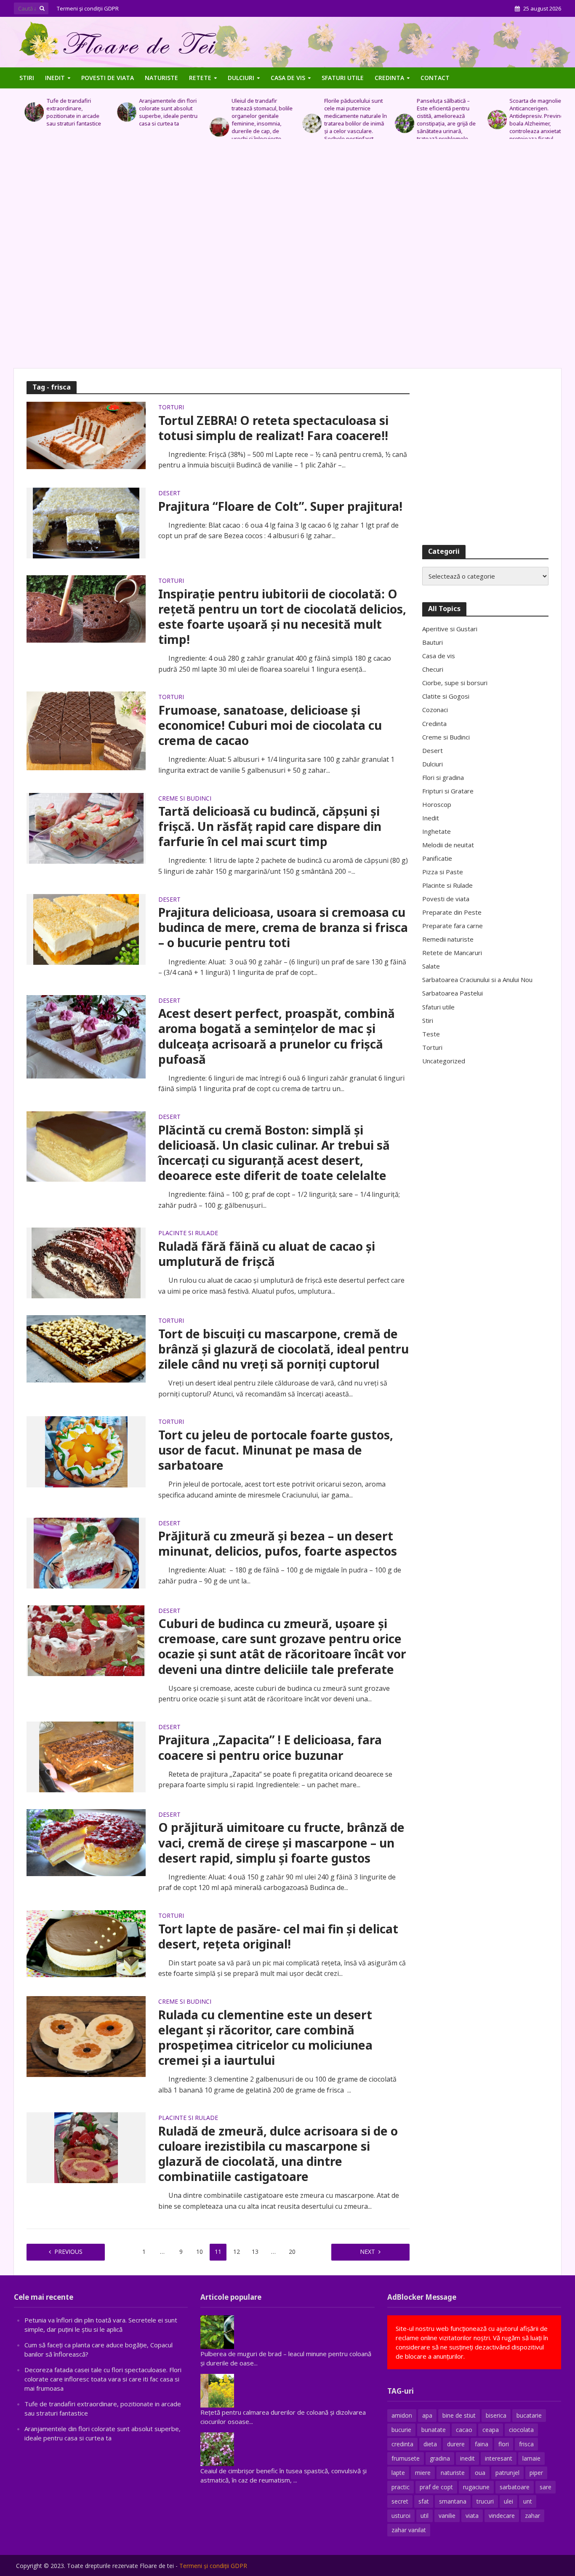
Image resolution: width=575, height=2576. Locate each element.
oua (480, 2473)
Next (367, 2252)
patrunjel (507, 2473)
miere (423, 2473)
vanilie (447, 2516)
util (425, 2516)
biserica (496, 2415)
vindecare (502, 2516)
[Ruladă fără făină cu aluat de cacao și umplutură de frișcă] (86, 1263)
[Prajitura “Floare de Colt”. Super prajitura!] (86, 522)
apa (427, 2415)
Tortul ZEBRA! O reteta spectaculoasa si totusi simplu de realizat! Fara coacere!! (273, 428)
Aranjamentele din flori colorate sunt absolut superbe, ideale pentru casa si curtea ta (158, 112)
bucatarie (529, 2415)
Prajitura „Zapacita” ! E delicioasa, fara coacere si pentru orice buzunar (270, 1747)
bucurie (401, 2430)
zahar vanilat (409, 2530)
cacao (464, 2430)
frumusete (406, 2458)
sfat (424, 2501)
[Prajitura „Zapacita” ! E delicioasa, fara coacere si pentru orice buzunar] (86, 1756)
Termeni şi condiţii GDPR (88, 8)
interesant (499, 2458)
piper (536, 2473)
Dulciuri (241, 78)
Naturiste (161, 78)
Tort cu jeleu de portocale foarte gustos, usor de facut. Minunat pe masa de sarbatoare (276, 1450)
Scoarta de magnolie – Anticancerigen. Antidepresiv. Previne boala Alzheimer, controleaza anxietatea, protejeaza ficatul (528, 120)
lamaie (531, 2458)
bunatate (434, 2430)
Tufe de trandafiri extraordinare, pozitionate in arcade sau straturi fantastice (63, 112)
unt (528, 2501)
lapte (398, 2473)
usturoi (401, 2516)
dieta (430, 2444)
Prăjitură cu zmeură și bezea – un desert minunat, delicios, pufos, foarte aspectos (278, 1543)
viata (472, 2516)
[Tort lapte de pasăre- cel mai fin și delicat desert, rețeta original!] (86, 1943)
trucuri (485, 2501)
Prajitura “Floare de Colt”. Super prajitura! (280, 506)
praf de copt (436, 2487)
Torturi (171, 408)
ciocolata (521, 2430)
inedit (467, 2458)
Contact (435, 78)
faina (482, 2444)
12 (237, 2252)
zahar (532, 2516)
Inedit (55, 78)
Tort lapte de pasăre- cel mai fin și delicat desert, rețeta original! (278, 1936)
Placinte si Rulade (188, 1233)
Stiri (27, 78)
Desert (169, 494)
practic (401, 2487)
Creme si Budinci (185, 799)
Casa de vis (288, 78)
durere (456, 2444)
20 (292, 2252)
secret (400, 2501)
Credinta (389, 78)
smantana (453, 2501)
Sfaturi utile (343, 78)
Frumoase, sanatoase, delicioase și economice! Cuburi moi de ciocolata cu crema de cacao (270, 725)
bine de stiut (459, 2415)
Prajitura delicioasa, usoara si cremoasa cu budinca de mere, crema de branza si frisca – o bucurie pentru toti (283, 927)
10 (200, 2252)
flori (504, 2444)
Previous (68, 2252)
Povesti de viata (108, 78)
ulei (508, 2501)
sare (546, 2487)
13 (255, 2252)
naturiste (453, 2473)
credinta (402, 2444)
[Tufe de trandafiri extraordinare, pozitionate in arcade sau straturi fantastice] (23, 112)
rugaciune (476, 2487)
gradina (440, 2458)
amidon (402, 2415)
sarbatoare (515, 2487)
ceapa (491, 2430)
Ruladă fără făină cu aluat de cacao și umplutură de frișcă (267, 1254)
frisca (526, 2444)
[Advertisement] (287, 258)
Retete (200, 78)
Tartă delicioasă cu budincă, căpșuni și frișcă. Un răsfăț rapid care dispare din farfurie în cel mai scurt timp (270, 826)
